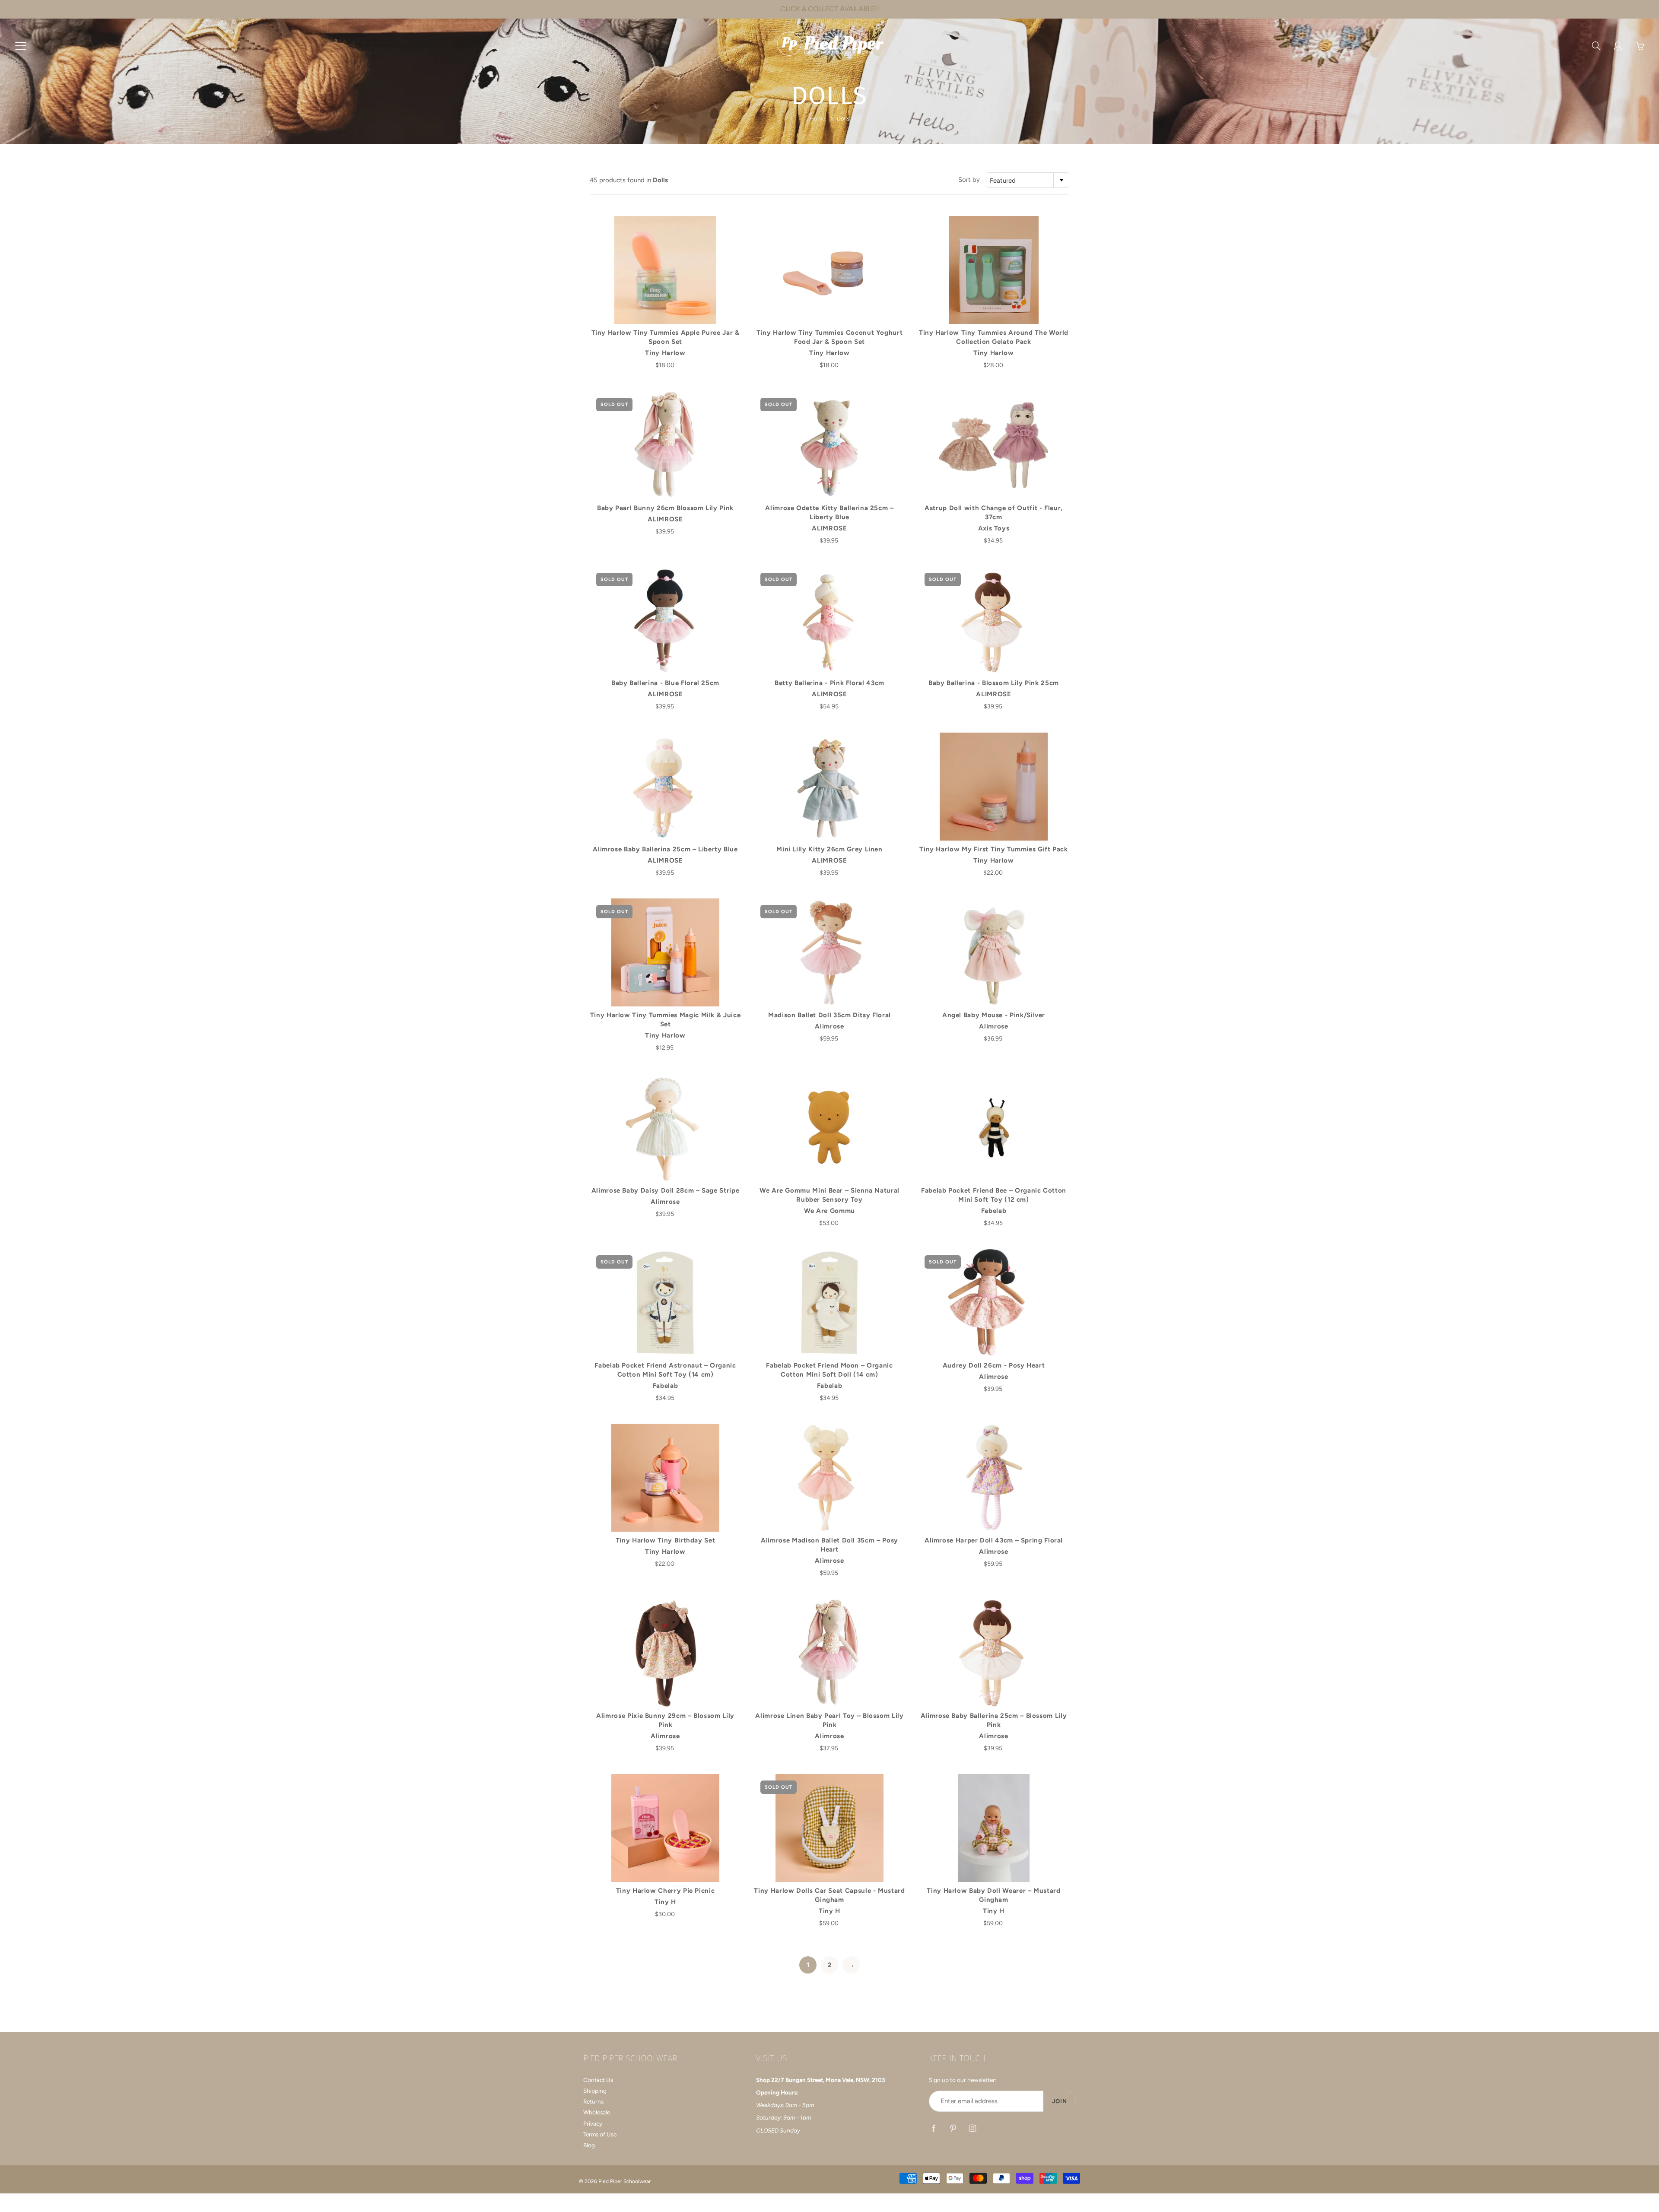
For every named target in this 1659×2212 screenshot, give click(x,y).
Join (1060, 2101)
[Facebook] (933, 2128)
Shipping (595, 2091)
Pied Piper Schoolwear (625, 2181)
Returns (593, 2101)
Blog (589, 2145)
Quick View (666, 270)
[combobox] (1028, 180)
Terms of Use (600, 2134)
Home (817, 119)
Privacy (593, 2123)
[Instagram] (972, 2128)
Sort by (969, 180)
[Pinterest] (953, 2128)
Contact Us (598, 2080)
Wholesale (597, 2112)
